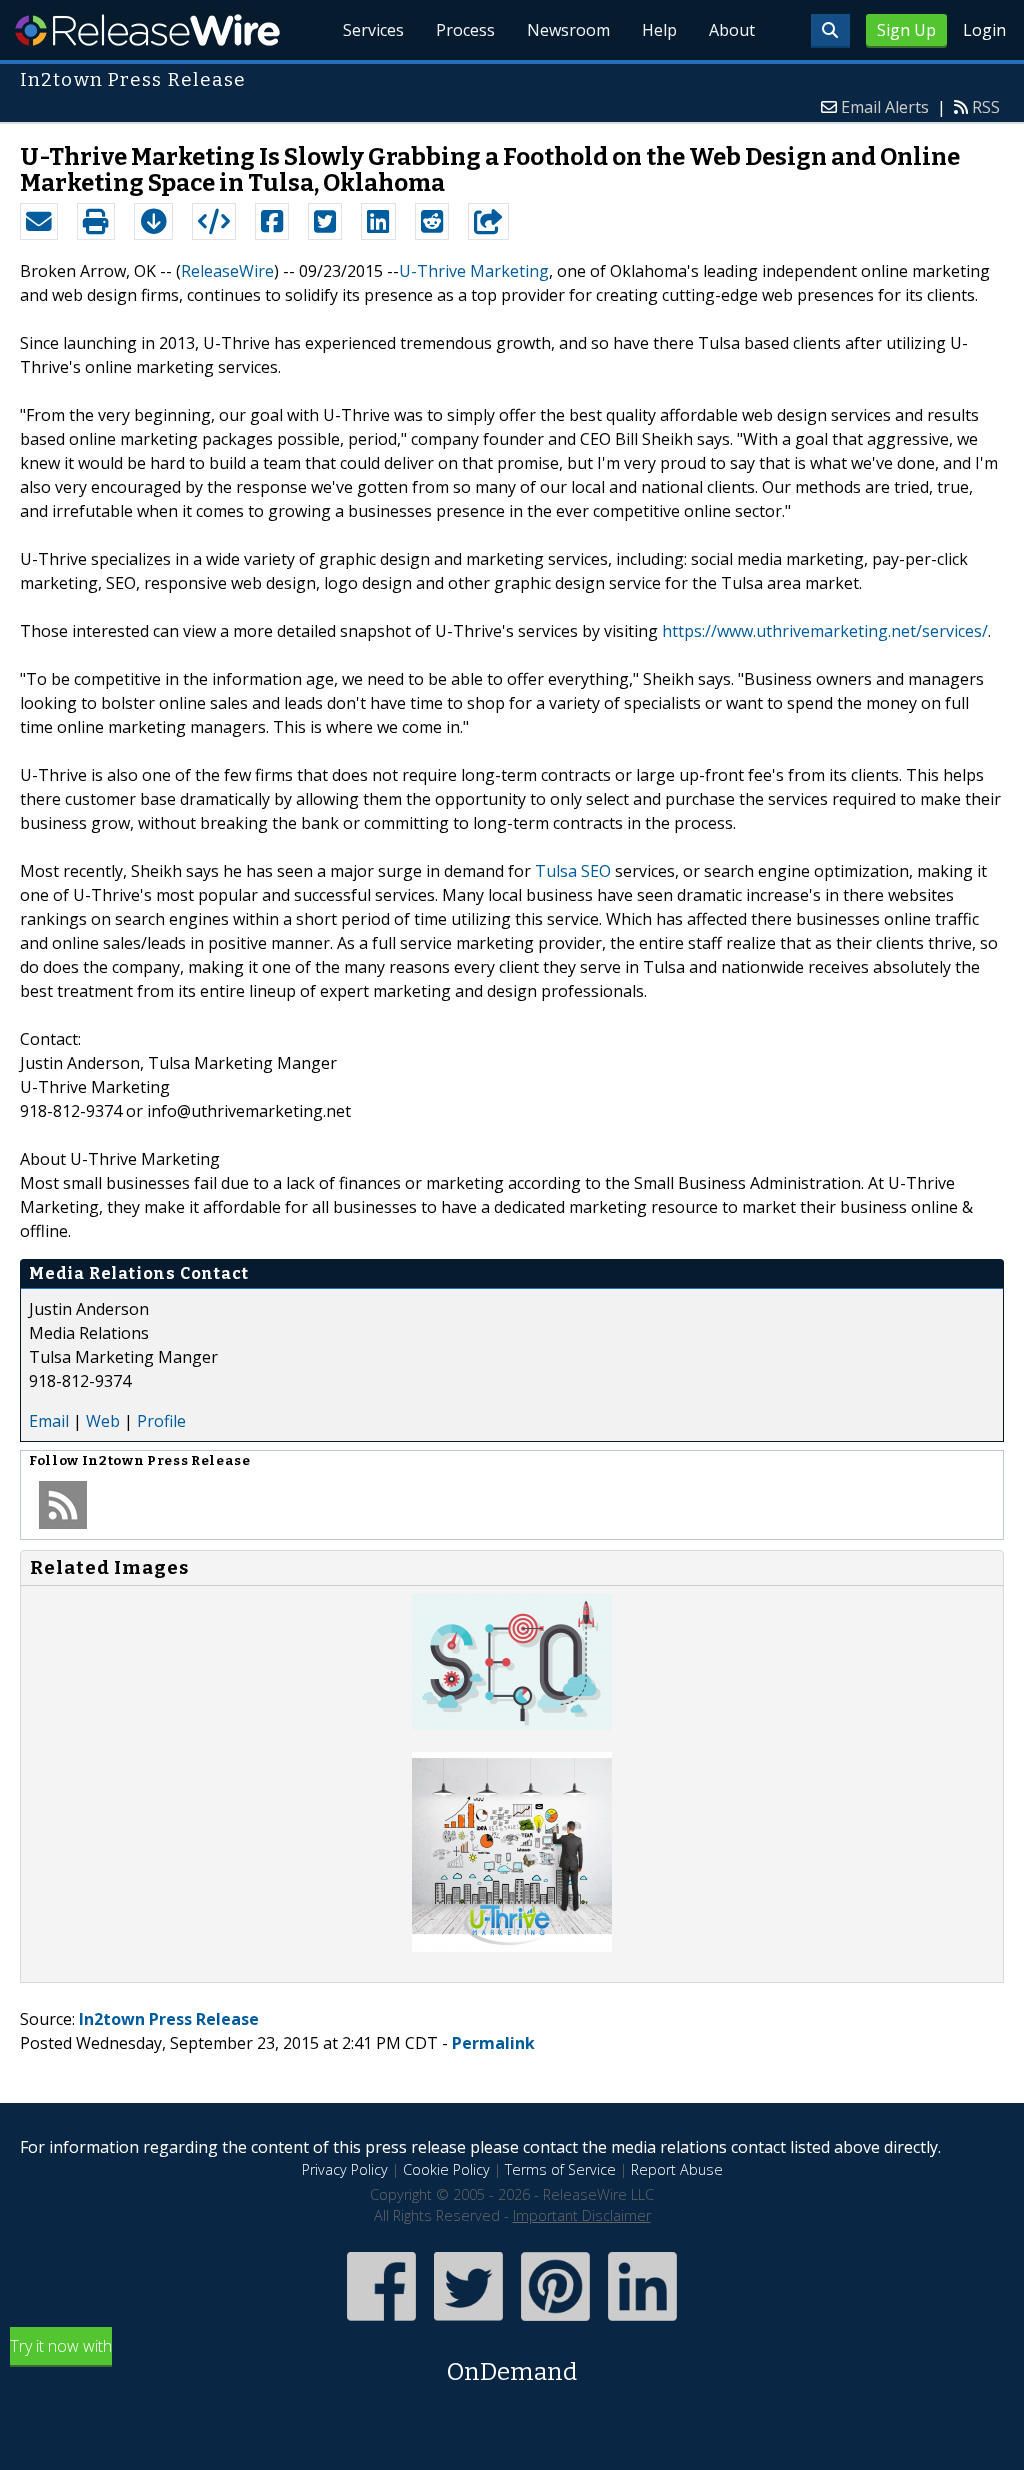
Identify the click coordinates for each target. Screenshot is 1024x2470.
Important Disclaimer (582, 2215)
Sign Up (906, 30)
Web (103, 1421)
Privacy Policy (345, 2169)
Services (373, 30)
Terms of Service (560, 2169)
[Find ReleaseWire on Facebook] (381, 2322)
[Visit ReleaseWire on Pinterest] (555, 2322)
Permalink (493, 2043)
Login (984, 30)
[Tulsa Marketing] (512, 1724)
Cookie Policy (446, 2169)
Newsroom (568, 30)
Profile (161, 1421)
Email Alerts (885, 107)
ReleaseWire (147, 30)
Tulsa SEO (573, 871)
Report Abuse (677, 2169)
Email (49, 1421)
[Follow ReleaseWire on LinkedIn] (642, 2322)
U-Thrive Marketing (474, 271)
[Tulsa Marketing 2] (512, 1946)
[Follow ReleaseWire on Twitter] (468, 2322)
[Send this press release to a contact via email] (39, 222)
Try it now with (293, 2360)
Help (659, 30)
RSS (986, 107)
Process (465, 30)
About (732, 30)
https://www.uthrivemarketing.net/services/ (825, 631)
